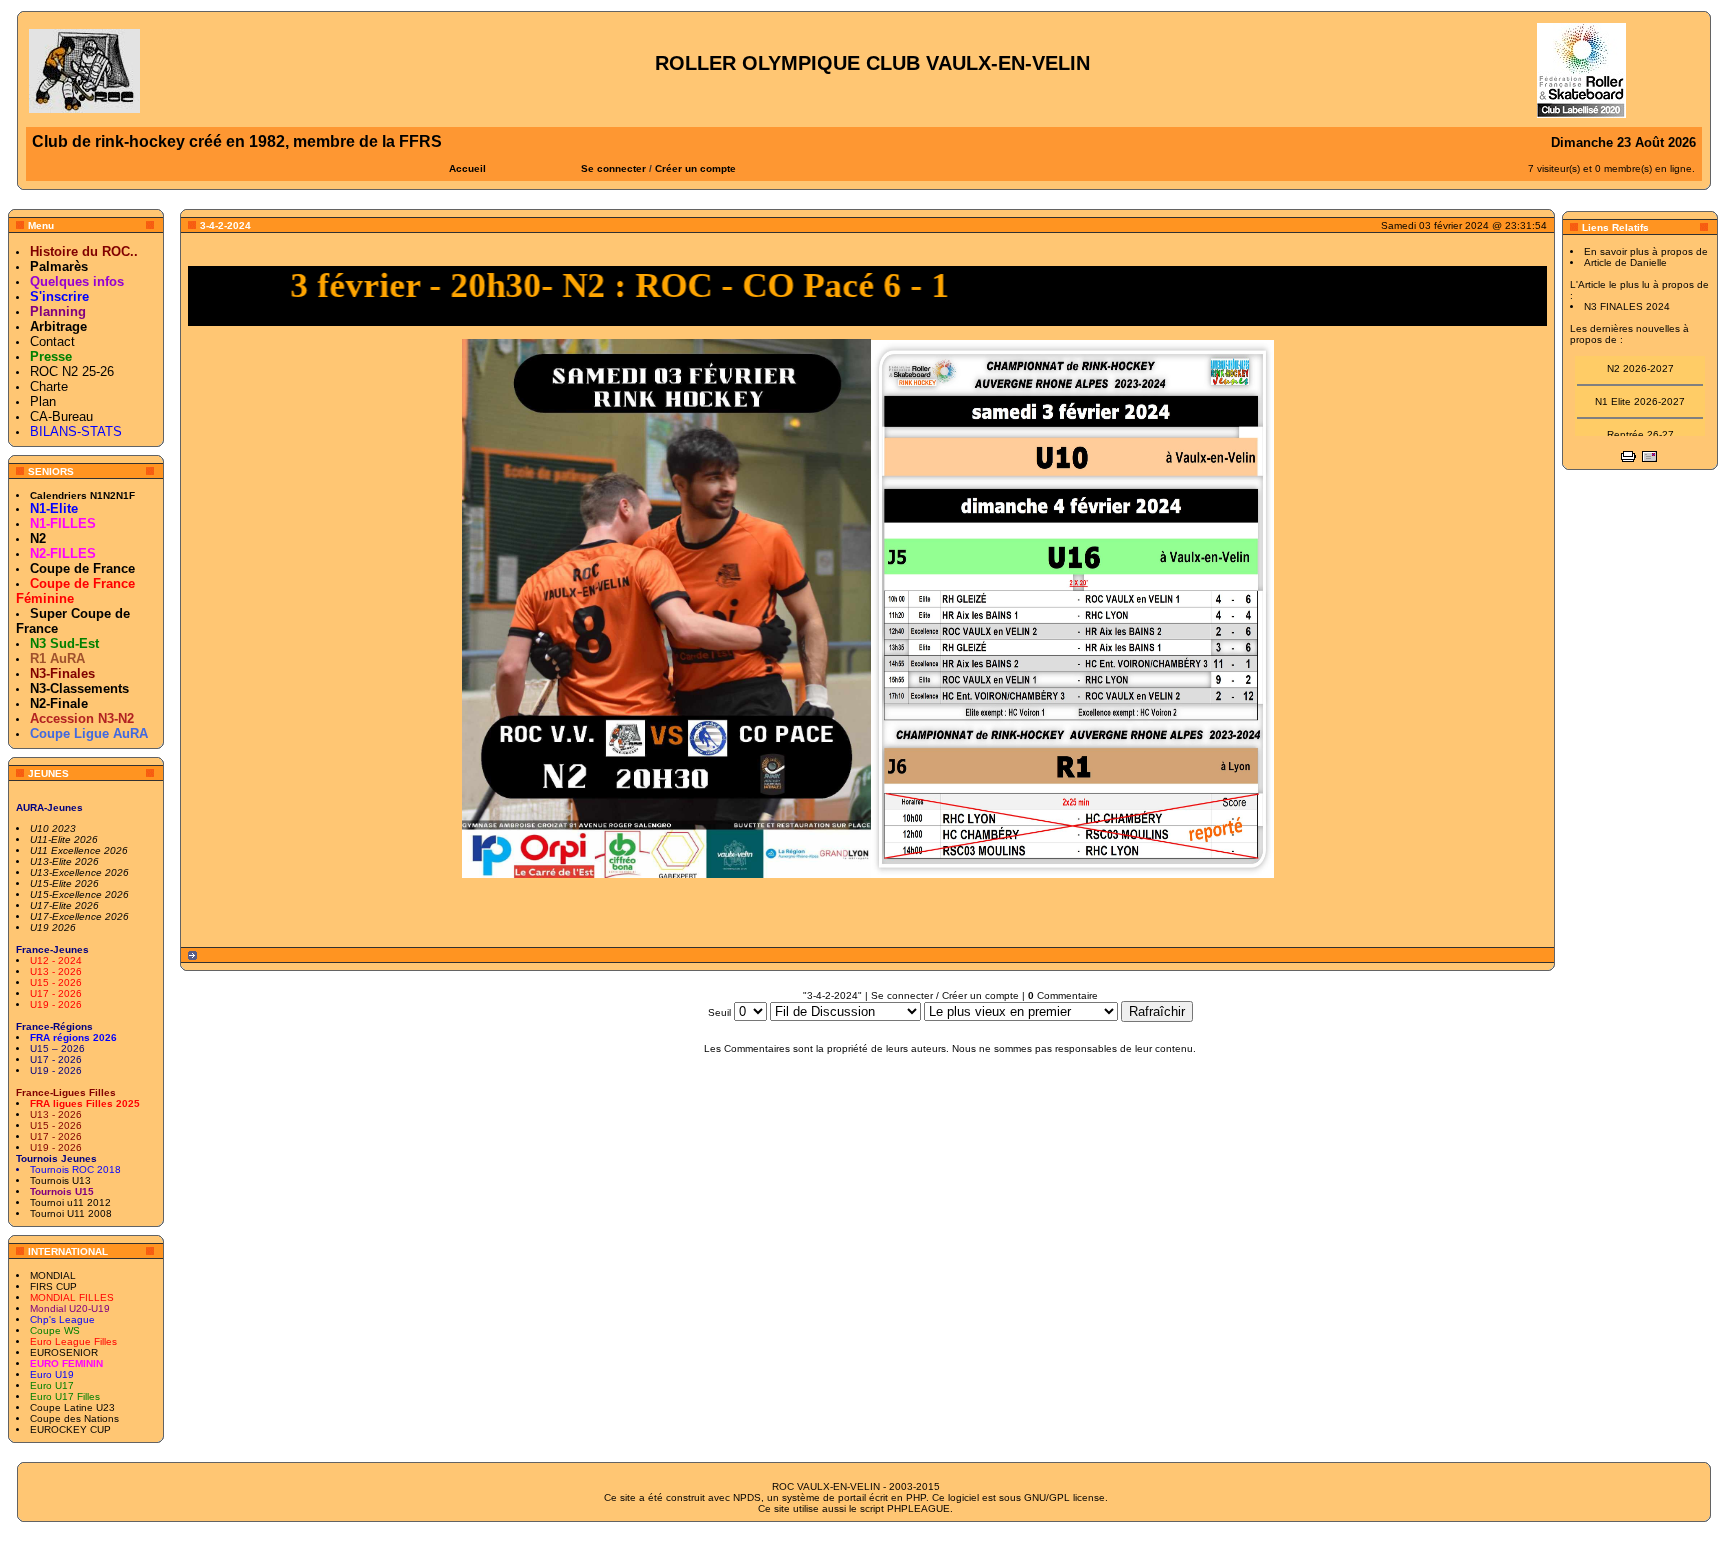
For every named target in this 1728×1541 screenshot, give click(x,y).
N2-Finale (59, 703)
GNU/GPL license (1064, 1497)
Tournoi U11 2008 (71, 1213)
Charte (49, 386)
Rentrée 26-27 (1640, 423)
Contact (52, 341)
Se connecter (613, 168)
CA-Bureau (61, 416)
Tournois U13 (60, 1180)
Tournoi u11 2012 (70, 1202)
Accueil (467, 168)
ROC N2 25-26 (72, 371)
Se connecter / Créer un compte (945, 995)
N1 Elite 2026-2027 (1640, 390)
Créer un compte (695, 168)
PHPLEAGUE (918, 1508)
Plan (43, 401)
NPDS (747, 1497)
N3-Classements (79, 688)
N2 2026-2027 (1640, 357)
